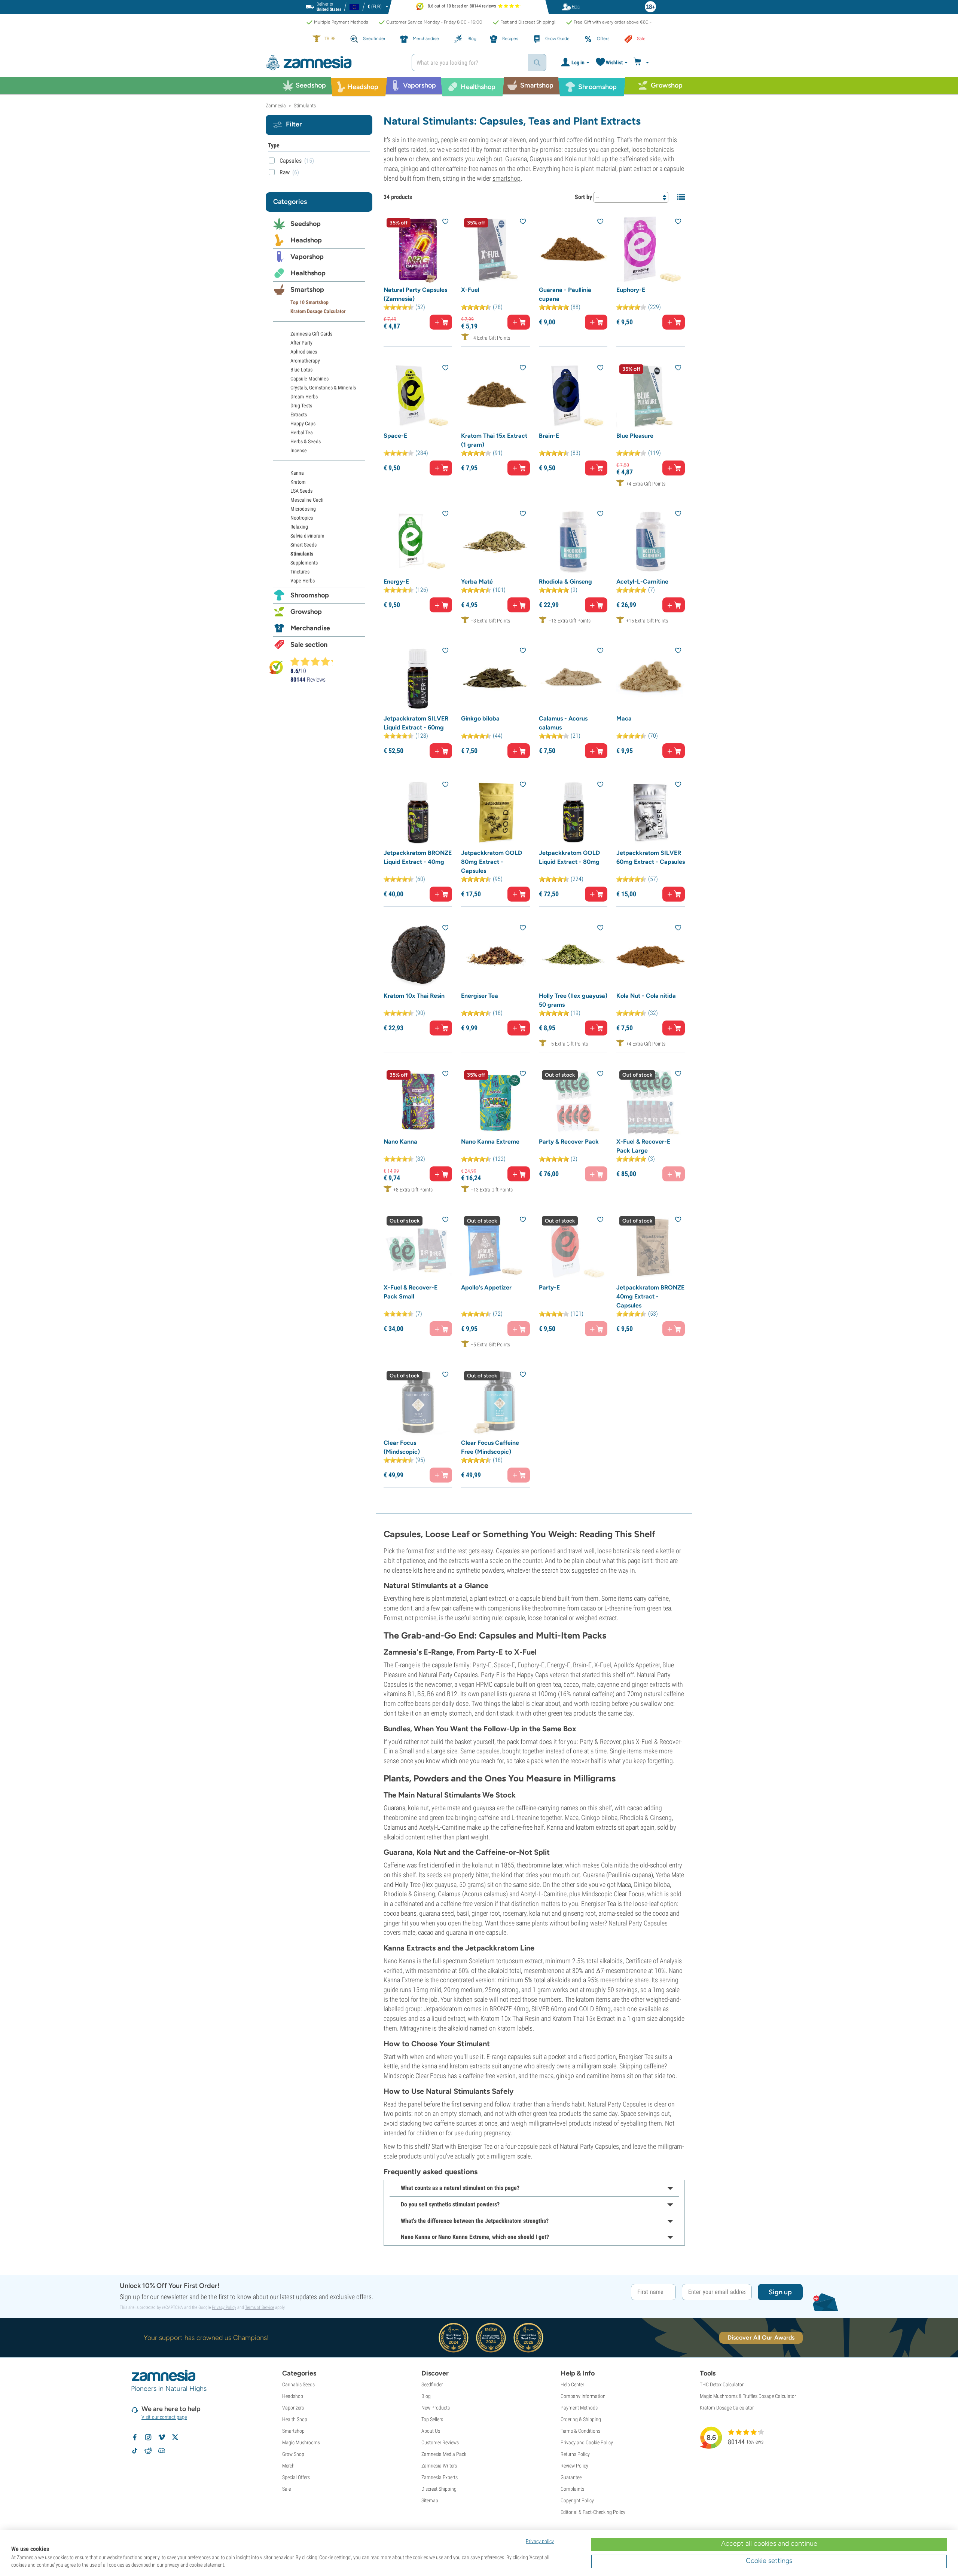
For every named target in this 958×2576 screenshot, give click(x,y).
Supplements (304, 563)
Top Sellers (432, 2419)
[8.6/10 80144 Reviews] (315, 661)
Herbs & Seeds (306, 441)
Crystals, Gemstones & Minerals (323, 388)
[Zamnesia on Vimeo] (162, 2437)
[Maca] (651, 678)
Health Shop (295, 2419)
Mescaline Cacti (307, 500)
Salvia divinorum (307, 536)
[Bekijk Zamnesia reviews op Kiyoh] (276, 667)
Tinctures (300, 572)
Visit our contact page (164, 2417)
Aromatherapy (305, 361)
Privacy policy (540, 2541)
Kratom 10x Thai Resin (414, 996)
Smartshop (307, 290)
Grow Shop (293, 2454)
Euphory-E (631, 290)
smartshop (507, 178)
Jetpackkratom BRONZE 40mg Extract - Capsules (650, 1296)
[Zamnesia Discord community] (162, 2451)
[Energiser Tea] (495, 956)
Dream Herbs (304, 397)
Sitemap (430, 2500)
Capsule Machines (309, 379)
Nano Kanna (400, 1142)
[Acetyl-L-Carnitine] (651, 541)
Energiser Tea (480, 996)
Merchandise (310, 628)
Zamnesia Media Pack (444, 2454)
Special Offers (296, 2477)
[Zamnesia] (333, 63)
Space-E (395, 436)
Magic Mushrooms (301, 2442)
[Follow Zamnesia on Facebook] (135, 2437)
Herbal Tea (302, 432)
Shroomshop (310, 595)
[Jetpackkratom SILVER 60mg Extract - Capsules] (651, 812)
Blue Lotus (301, 370)
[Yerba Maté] (495, 541)
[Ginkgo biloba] (495, 678)
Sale (286, 2489)
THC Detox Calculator (722, 2384)
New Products (436, 2408)
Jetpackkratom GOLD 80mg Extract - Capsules (492, 862)
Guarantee (571, 2477)
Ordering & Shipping (581, 2419)
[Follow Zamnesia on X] (175, 2437)
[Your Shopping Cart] (642, 62)
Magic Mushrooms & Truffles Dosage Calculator (748, 2396)
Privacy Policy (224, 2307)
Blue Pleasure (635, 436)
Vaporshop (307, 257)
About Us (431, 2431)
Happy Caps (303, 423)
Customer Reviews (440, 2442)
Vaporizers (293, 2408)
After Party (301, 343)
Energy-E (396, 582)
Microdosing (303, 509)
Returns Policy (575, 2454)
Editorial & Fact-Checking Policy (593, 2512)
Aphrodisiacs (304, 352)
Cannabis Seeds (298, 2384)
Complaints (572, 2489)
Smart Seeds (303, 545)
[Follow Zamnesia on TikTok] (135, 2451)
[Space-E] (418, 396)
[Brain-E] (573, 396)
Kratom (298, 482)
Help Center (572, 2384)
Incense (299, 450)
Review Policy (574, 2466)
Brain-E (549, 436)
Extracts (299, 414)
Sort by (583, 197)
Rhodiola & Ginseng (565, 582)
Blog (426, 2396)
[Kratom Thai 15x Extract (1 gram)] (495, 396)
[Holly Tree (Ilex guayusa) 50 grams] (573, 956)
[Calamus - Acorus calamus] (573, 678)
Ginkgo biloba (480, 718)
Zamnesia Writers (439, 2466)
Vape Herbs (303, 581)
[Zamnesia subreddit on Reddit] (148, 2451)
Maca (624, 718)
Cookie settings (769, 2561)
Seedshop (306, 224)
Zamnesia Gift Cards (311, 334)
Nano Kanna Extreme (490, 1142)
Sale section (309, 645)
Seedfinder (432, 2384)
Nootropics (302, 518)
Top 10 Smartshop (309, 302)
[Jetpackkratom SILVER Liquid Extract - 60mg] (418, 678)
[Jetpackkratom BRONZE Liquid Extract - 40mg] (418, 812)
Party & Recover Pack (569, 1142)
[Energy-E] (418, 541)
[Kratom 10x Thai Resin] (418, 956)
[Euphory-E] (651, 249)
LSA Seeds (301, 491)
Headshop (306, 240)
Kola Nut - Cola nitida (646, 996)
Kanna (297, 473)
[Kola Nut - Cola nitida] (651, 956)
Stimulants (302, 554)
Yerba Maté (477, 582)
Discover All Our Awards (761, 2338)
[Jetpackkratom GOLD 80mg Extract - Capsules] (495, 812)
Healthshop (308, 273)
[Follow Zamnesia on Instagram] (148, 2437)
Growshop (306, 612)
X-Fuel (470, 290)
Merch (288, 2466)
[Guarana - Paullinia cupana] (573, 249)
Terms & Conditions (580, 2431)
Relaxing (299, 527)
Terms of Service (260, 2307)
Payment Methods (579, 2408)
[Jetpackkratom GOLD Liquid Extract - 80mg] (573, 812)
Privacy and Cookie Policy (587, 2442)
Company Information (583, 2396)
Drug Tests (301, 406)
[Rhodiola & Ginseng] (573, 541)
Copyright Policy (577, 2500)
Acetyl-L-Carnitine (642, 582)
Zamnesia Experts (440, 2477)
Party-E (549, 1287)
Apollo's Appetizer (486, 1287)
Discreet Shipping (439, 2489)
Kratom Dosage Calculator (318, 311)
